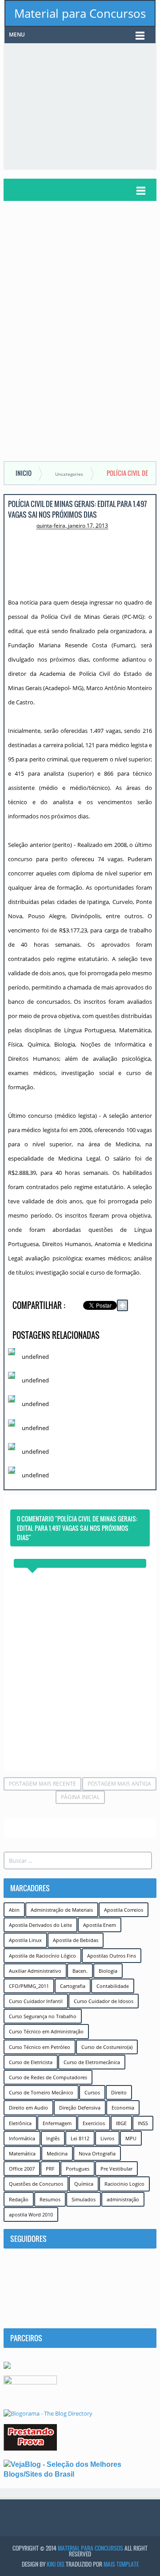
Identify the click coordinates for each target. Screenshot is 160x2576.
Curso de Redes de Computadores (48, 2077)
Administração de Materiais (62, 1910)
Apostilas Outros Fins (112, 1956)
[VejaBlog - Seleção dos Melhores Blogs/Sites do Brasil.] (80, 2469)
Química (84, 2184)
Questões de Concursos (36, 2184)
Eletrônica (20, 2123)
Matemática (22, 2153)
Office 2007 (22, 2169)
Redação (19, 2199)
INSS (143, 2123)
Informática (22, 2138)
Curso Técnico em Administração (46, 2031)
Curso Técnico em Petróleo (40, 2047)
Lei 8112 (80, 2138)
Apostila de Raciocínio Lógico (42, 1956)
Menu (17, 35)
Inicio (24, 473)
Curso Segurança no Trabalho (43, 2016)
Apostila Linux (25, 1940)
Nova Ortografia (97, 2153)
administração (123, 2199)
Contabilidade (113, 1986)
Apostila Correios (124, 1910)
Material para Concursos (80, 13)
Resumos (50, 2199)
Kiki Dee (56, 2564)
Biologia (108, 1971)
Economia (123, 2108)
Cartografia (73, 1986)
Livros (107, 2138)
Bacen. (80, 1971)
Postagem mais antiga (119, 1784)
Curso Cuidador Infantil (36, 2001)
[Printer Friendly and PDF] (139, 1317)
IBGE (121, 2123)
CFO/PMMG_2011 (29, 1986)
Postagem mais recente (42, 1784)
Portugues (78, 2169)
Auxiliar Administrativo (35, 1971)
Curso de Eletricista (31, 2062)
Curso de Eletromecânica (92, 2062)
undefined (35, 1357)
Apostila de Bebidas (76, 1940)
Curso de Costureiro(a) (107, 2047)
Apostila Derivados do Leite (40, 1925)
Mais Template (121, 2564)
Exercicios (94, 2123)
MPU (131, 2138)
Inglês (53, 2138)
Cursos (92, 2092)
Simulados (84, 2199)
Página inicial (80, 1797)
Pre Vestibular (116, 2169)
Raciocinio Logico (124, 2184)
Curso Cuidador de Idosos (104, 2001)
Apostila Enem (100, 1925)
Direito (119, 2092)
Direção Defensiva (80, 2108)
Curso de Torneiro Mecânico (41, 2092)
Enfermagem (57, 2123)
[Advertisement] (82, 106)
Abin (14, 1910)
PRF (50, 2169)
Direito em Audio (28, 2108)
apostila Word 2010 (31, 2214)
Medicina (57, 2153)
